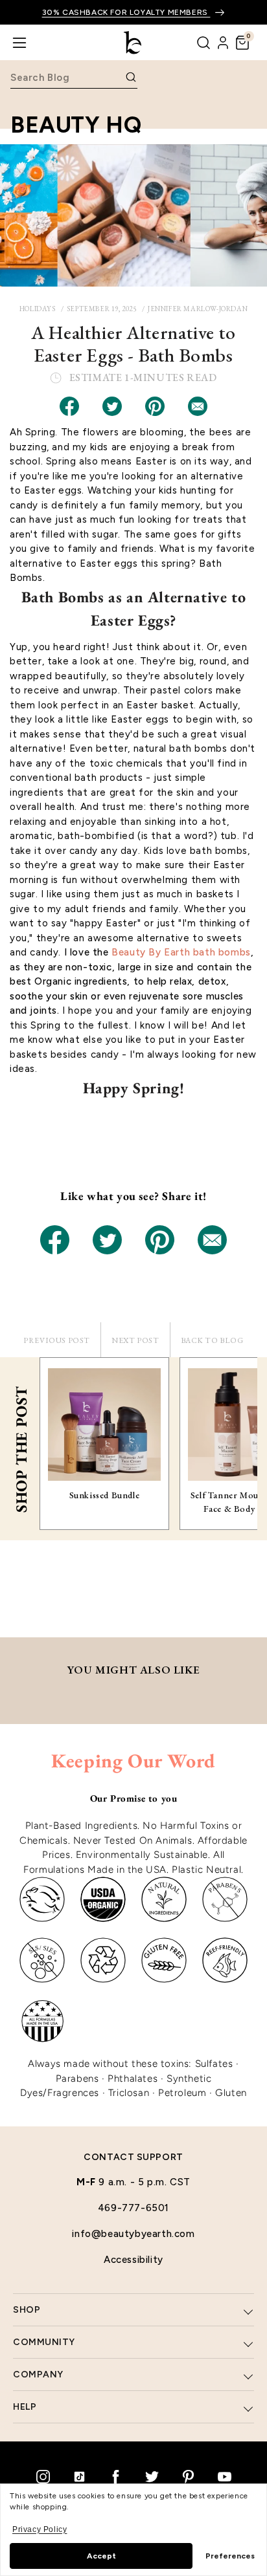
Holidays (38, 309)
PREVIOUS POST (57, 1340)
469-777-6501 (133, 2208)
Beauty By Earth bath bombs (181, 952)
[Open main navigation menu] (19, 43)
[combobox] (66, 77)
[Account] (223, 43)
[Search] (203, 43)
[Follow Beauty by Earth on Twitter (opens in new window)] (152, 2476)
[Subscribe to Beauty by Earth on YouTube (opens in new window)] (224, 2476)
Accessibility (133, 2260)
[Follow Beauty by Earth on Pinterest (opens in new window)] (188, 2476)
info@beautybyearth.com (133, 2234)
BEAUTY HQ (76, 125)
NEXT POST (135, 1340)
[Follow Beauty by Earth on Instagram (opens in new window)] (43, 2476)
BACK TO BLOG (212, 1340)
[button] (242, 43)
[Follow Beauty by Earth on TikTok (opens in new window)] (79, 2476)
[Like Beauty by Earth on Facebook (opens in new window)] (115, 2476)
